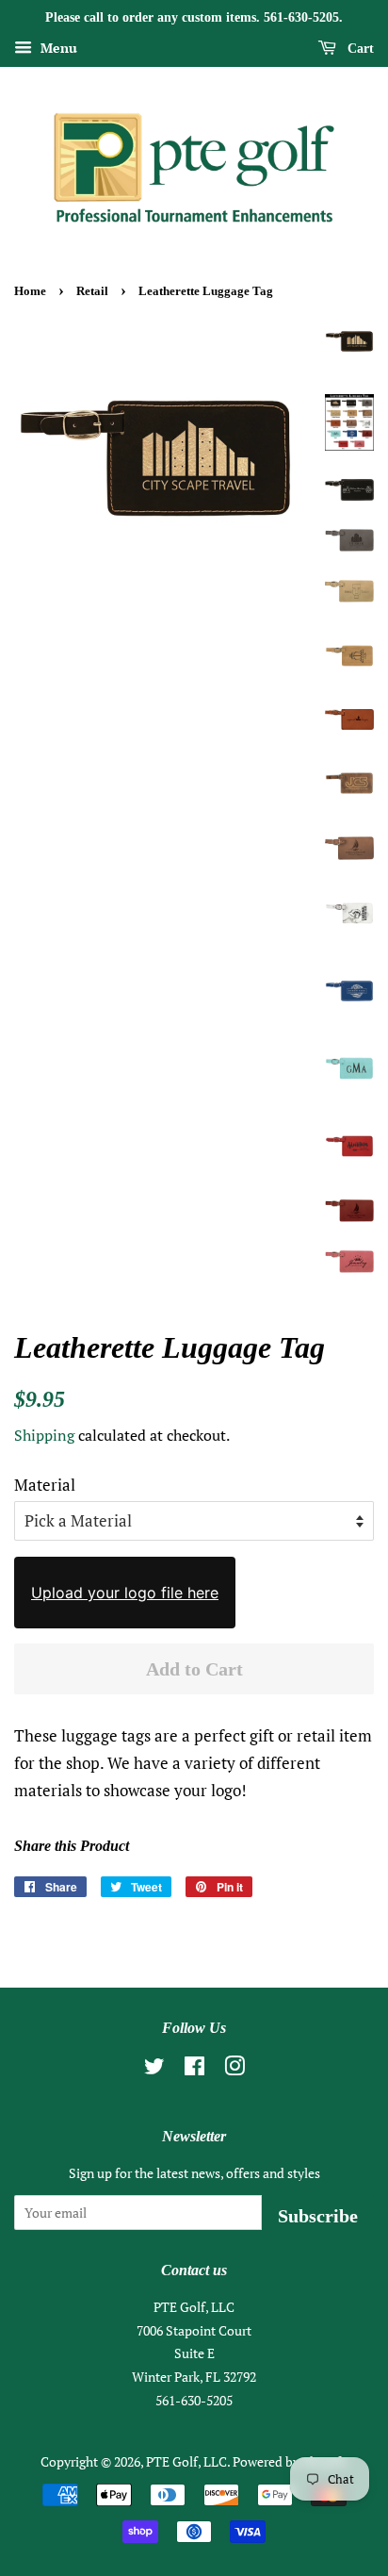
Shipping (44, 1435)
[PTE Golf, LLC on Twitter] (154, 2069)
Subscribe (318, 2216)
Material (45, 1485)
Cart (359, 49)
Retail (92, 291)
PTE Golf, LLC (186, 2461)
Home (30, 291)
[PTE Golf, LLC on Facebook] (194, 2069)
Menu (57, 48)
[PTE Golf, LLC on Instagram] (234, 2069)
